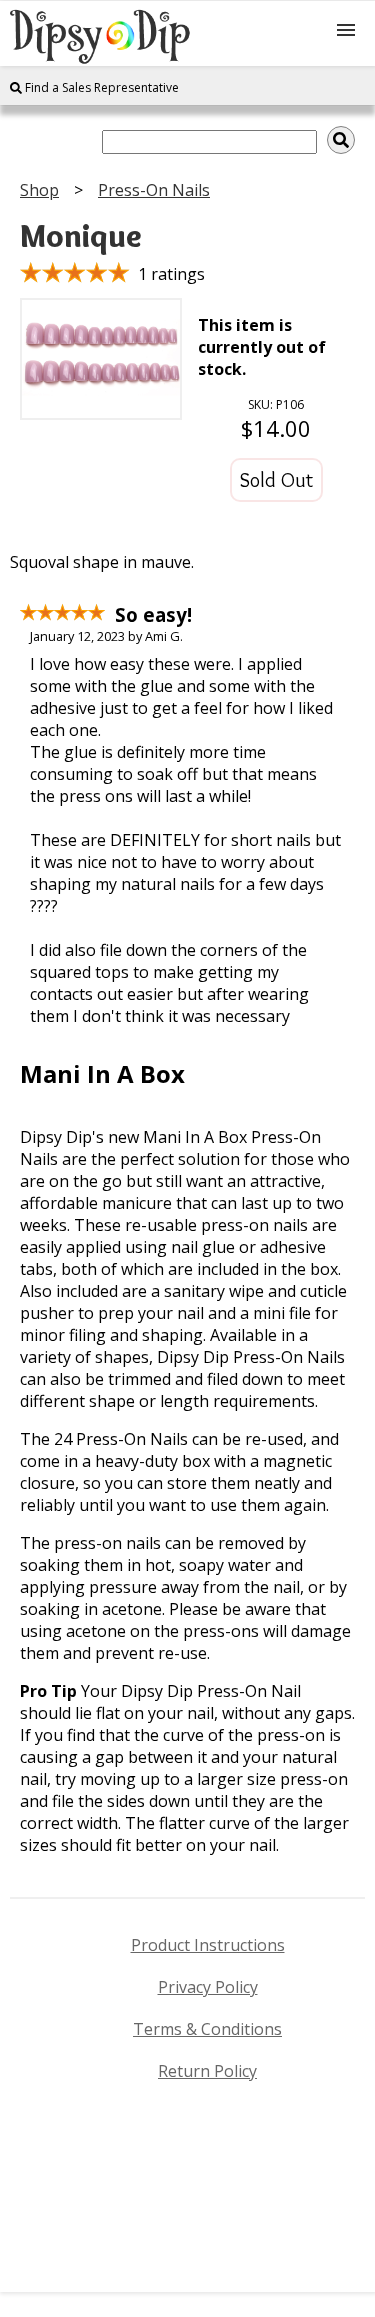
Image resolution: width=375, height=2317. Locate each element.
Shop (39, 190)
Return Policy (207, 2071)
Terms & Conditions (207, 2029)
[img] (341, 140)
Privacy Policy (208, 1987)
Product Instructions (208, 1945)
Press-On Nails (154, 190)
